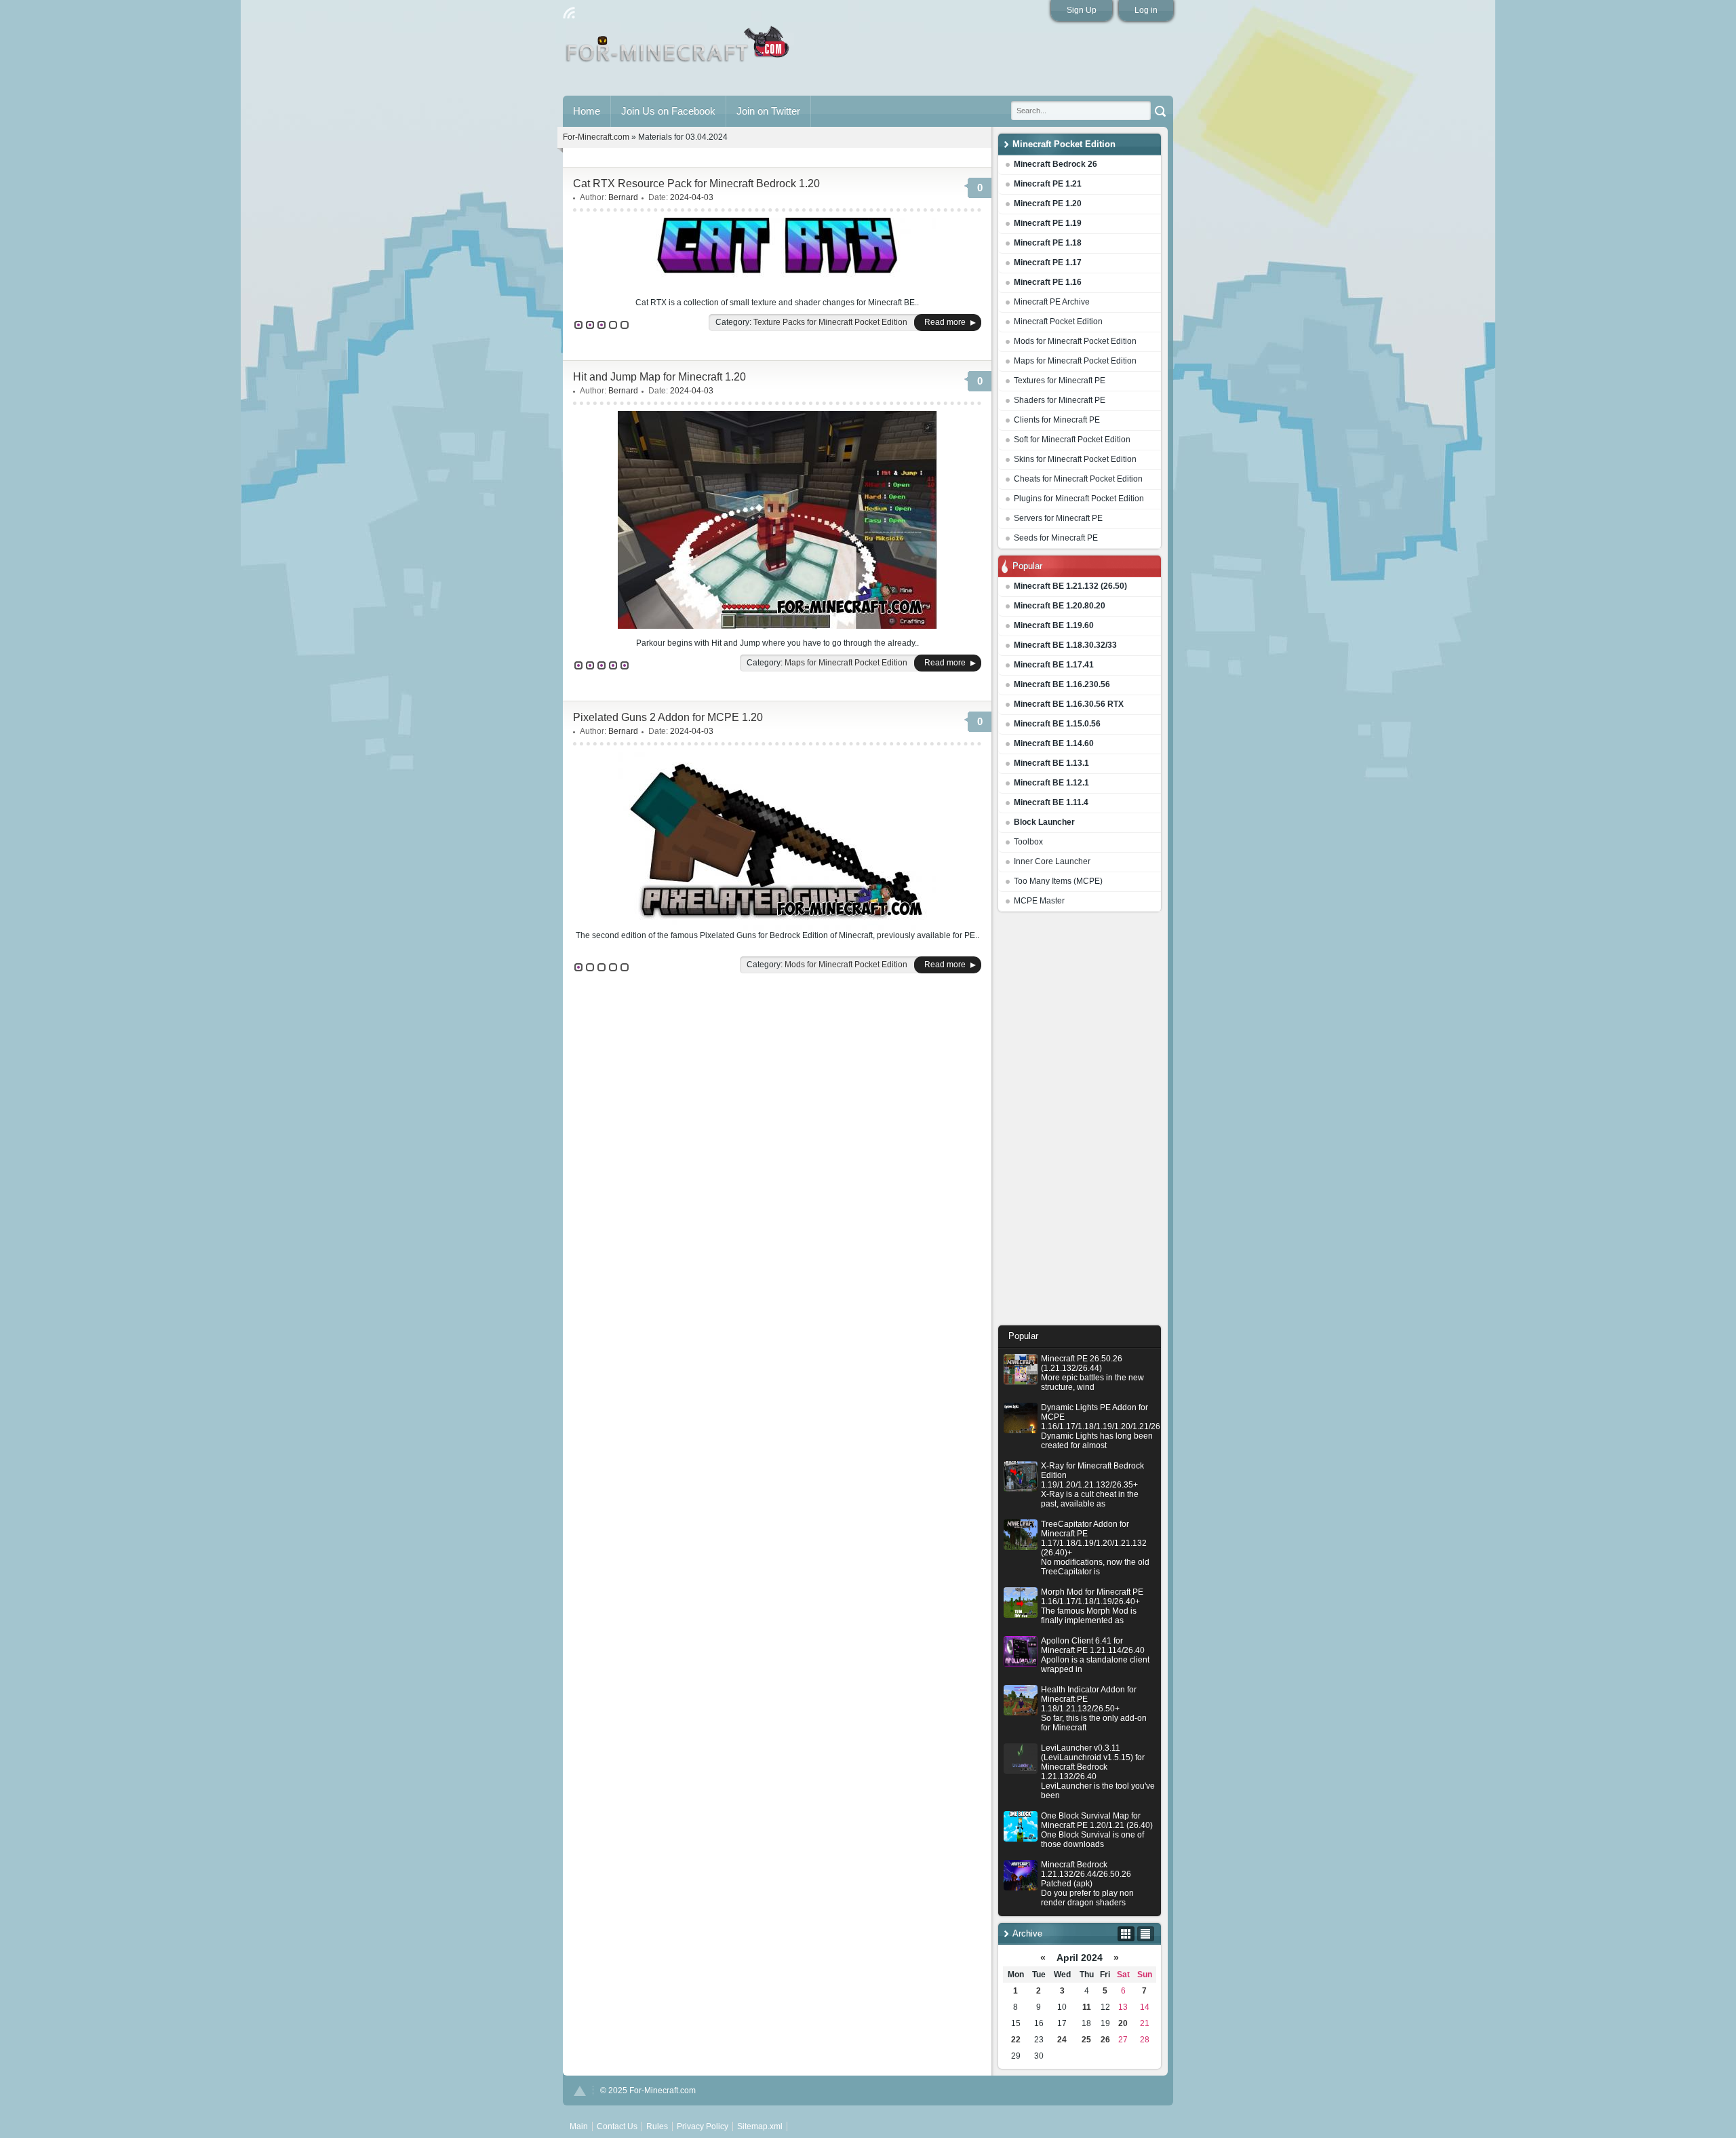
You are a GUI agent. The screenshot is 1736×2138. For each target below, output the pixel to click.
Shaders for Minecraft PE (1060, 400)
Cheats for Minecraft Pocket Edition (1078, 479)
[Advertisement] (1080, 1122)
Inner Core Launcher (1052, 861)
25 (1086, 2040)
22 (1016, 2040)
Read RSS (569, 13)
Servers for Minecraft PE (1058, 518)
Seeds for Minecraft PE (1056, 538)
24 (1062, 2040)
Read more (945, 322)
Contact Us (617, 2126)
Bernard (623, 197)
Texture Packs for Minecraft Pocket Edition (830, 322)
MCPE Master (1039, 901)
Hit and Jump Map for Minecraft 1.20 (659, 377)
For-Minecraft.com (596, 137)
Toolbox (1028, 842)
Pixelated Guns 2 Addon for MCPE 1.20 (668, 717)
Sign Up (1082, 10)
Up (580, 2091)
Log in (1146, 10)
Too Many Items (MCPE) (1058, 881)
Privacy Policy (703, 2126)
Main (678, 50)
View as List (1146, 1934)
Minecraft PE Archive (1052, 302)
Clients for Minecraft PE (1057, 420)
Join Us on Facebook (668, 111)
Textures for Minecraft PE (1060, 381)
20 (1123, 2023)
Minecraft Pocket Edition (1058, 322)
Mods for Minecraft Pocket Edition (1075, 341)
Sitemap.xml (760, 2126)
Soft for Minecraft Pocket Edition (1072, 440)
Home (587, 111)
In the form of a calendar (1126, 1934)
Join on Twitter (768, 111)
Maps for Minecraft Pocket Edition (1075, 361)
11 (1087, 2007)
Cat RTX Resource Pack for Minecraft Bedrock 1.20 (696, 183)
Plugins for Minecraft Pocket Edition (1079, 499)
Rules (657, 2126)
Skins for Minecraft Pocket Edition (1075, 459)
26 (1105, 2040)
